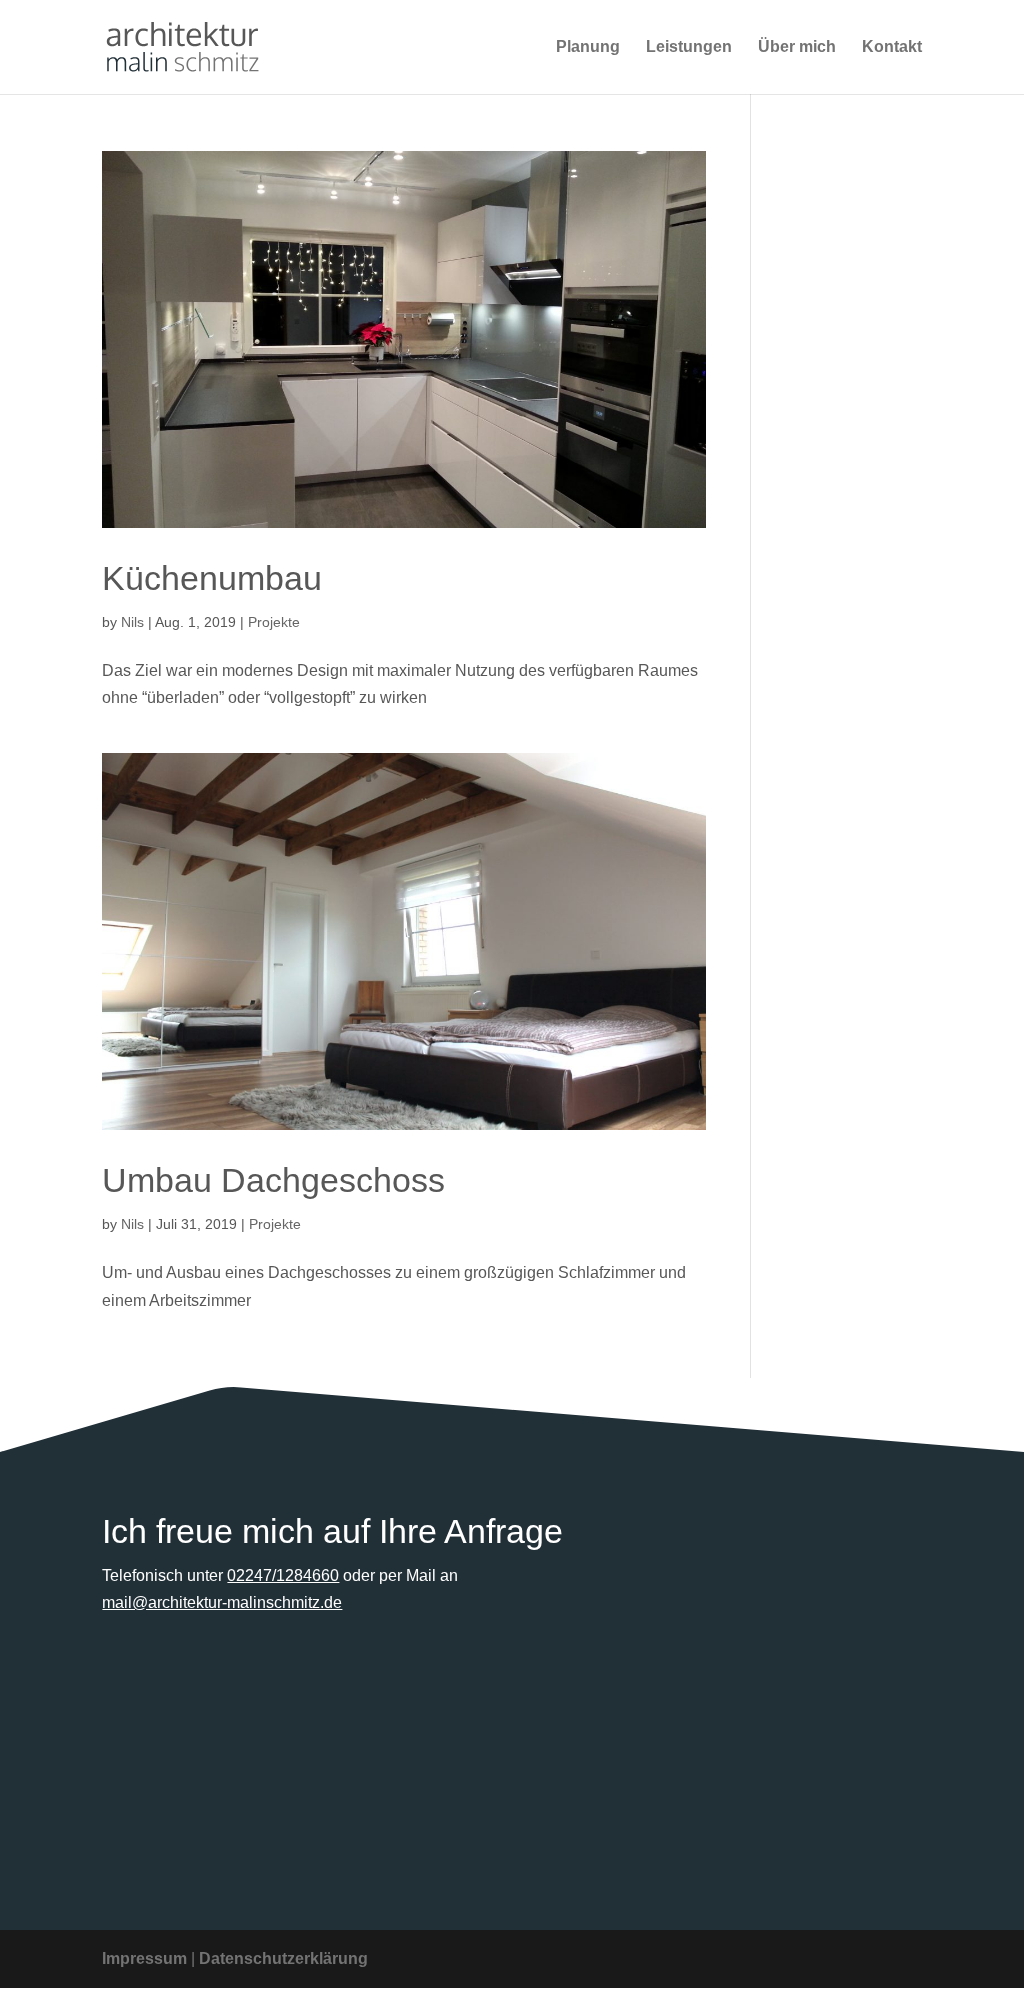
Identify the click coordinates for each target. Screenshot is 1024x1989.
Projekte (274, 622)
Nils (132, 622)
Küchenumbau (212, 578)
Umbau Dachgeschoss (273, 1180)
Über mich (797, 47)
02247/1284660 (283, 1575)
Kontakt (892, 47)
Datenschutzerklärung (283, 1958)
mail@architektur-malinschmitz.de (222, 1602)
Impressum (144, 1958)
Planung (588, 47)
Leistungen (689, 47)
